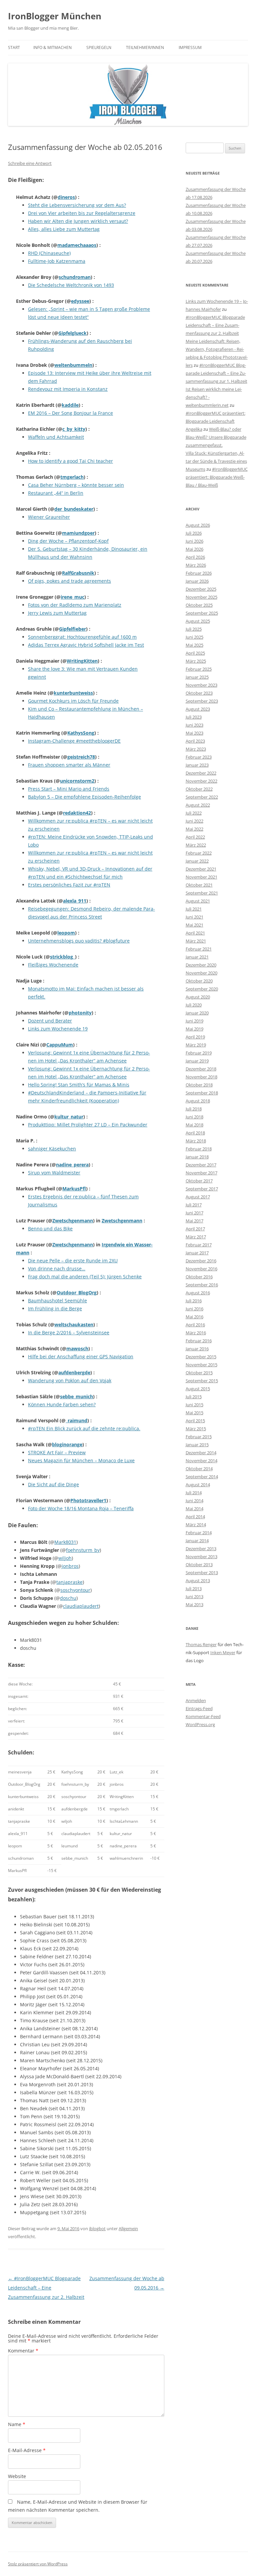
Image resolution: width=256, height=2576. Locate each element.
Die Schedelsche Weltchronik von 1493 (71, 285)
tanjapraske (69, 1582)
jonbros (70, 1566)
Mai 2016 (194, 1317)
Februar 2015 (199, 1437)
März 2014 (196, 1525)
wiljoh (65, 1558)
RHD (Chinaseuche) (49, 253)
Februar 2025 (199, 669)
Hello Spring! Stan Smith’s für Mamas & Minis (79, 1085)
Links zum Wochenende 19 (58, 1029)
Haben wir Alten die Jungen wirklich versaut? (78, 221)
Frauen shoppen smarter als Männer (69, 765)
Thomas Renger (201, 1644)
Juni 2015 (194, 1405)
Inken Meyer (223, 1652)
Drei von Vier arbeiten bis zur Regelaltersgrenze (82, 213)
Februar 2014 (199, 1533)
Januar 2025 (197, 677)
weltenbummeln (73, 365)
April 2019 (195, 1037)
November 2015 (201, 1365)
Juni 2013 (194, 1597)
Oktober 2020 (199, 981)
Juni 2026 (194, 541)
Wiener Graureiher (49, 517)
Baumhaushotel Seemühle (57, 1300)
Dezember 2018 (201, 1069)
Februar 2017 (199, 1245)
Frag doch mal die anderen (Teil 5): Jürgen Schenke (85, 1277)
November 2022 (201, 781)
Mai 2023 (194, 733)
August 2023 (198, 709)
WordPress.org (200, 1724)
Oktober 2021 (199, 885)
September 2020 (202, 989)
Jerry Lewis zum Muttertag (57, 613)
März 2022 (196, 845)
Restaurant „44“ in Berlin (56, 493)
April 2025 (195, 653)
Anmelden (196, 1700)
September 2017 (202, 1189)
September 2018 (202, 1093)
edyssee (80, 301)
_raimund (76, 1420)
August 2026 (198, 525)
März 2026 (196, 565)
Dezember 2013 (201, 1549)
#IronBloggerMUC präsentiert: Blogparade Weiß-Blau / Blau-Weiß (217, 477)
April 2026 (195, 557)
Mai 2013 (194, 1605)
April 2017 (195, 1229)
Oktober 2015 (199, 1373)
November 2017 (201, 1173)
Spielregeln (99, 47)
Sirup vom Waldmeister (54, 1173)
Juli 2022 (194, 813)
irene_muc (72, 597)
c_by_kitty (74, 429)
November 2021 (201, 877)
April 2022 (195, 837)
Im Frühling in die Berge (55, 1308)
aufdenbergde (74, 1372)
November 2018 (201, 1077)
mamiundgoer (78, 533)
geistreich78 (81, 757)
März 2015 (196, 1429)
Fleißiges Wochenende (53, 965)
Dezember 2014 (201, 1453)
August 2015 (198, 1389)
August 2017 (198, 1197)
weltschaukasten (74, 1324)
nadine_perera (72, 1165)
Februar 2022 (199, 853)
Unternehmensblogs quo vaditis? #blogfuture (79, 941)
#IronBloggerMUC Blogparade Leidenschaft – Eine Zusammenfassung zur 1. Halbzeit (216, 373)
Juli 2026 (194, 533)
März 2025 (196, 661)
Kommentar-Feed (203, 1716)
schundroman (75, 277)
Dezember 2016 (201, 1261)
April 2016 (195, 1325)
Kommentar (23, 2351)
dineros (66, 197)
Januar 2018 (197, 1157)
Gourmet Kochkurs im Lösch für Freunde (73, 701)
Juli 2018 (194, 1109)
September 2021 (202, 893)
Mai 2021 (194, 925)
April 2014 (195, 1517)
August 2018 (198, 1101)
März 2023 (196, 749)
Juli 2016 (194, 1301)
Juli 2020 (194, 1005)
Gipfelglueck (72, 333)
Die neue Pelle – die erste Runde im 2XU (73, 1261)
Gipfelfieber (72, 629)
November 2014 (201, 1461)
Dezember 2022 (201, 773)
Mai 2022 (194, 829)
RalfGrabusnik (78, 573)
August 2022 (198, 805)
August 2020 (198, 997)
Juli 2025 (194, 629)
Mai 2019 (194, 1029)
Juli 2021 (194, 909)
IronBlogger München (55, 16)
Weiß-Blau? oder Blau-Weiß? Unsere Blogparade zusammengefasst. (216, 437)
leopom (66, 933)
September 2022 (202, 797)
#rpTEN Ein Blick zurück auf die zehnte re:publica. (84, 1428)
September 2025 (202, 613)
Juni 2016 (194, 1309)
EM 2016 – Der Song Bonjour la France (70, 413)
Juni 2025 (194, 637)
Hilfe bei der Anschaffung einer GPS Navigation (81, 1356)
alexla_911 (75, 901)
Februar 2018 (199, 1149)
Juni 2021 (194, 917)
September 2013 (202, 1573)
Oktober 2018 (199, 1085)
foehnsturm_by (83, 1550)
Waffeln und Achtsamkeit (56, 437)
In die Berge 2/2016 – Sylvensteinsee (69, 1332)
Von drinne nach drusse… (57, 1269)
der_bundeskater (74, 509)
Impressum (190, 47)
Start (14, 47)
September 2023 (202, 701)
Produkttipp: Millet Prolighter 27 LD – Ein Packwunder (88, 1125)
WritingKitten (82, 661)
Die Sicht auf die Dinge (53, 1484)
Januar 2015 (197, 1445)
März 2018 (196, 1141)
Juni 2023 (194, 725)
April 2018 (195, 1133)
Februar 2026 (199, 573)
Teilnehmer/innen (145, 47)
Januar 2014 (197, 1541)
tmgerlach (72, 477)
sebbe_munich (76, 1396)
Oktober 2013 (199, 1565)
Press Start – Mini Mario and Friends (69, 789)
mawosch (77, 1348)
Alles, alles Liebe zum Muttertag (64, 229)
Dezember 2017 (201, 1165)
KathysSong (81, 733)
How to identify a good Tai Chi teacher (70, 461)
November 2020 (201, 973)
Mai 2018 (194, 1125)
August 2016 (198, 1293)
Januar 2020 (197, 1013)
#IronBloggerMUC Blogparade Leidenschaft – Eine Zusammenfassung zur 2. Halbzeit (46, 2288)
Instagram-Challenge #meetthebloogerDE (74, 741)
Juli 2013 (194, 1589)
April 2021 (195, 933)
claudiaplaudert (81, 1606)
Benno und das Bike (50, 1229)
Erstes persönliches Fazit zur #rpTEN (69, 885)
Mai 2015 (194, 1413)
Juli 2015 (194, 1397)
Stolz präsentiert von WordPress (38, 2564)
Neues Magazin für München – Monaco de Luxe (81, 1460)
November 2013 (201, 1557)
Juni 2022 (194, 821)
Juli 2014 (194, 1493)
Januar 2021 (197, 957)
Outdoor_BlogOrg (77, 1292)
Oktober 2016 (199, 1277)
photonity (80, 1013)
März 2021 (196, 941)
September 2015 (202, 1381)
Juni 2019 (194, 1021)
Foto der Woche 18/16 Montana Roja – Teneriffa (81, 1508)
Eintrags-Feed (199, 1708)
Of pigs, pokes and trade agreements (69, 581)
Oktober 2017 (199, 1181)
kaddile (70, 405)
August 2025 (198, 621)
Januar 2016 (197, 1349)
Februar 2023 (199, 757)
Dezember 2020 (201, 965)
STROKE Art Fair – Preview (57, 1452)
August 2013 (198, 1581)
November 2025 (201, 597)
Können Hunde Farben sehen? (62, 1404)
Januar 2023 (197, 765)
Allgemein (128, 2229)
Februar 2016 (199, 1341)
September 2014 (202, 1477)
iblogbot (97, 2229)
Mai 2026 (194, 549)
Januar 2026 (197, 581)
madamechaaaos (77, 245)
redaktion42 (77, 813)
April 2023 (195, 741)
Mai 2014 (194, 1509)
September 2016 (202, 1285)
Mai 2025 (194, 645)
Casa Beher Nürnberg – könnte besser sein (76, 485)
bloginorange (67, 1444)
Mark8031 (65, 1542)
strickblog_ (62, 957)
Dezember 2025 (201, 589)
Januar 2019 (197, 1061)
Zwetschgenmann (73, 1221)
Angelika (194, 429)
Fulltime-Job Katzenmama (57, 261)
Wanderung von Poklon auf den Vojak (70, 1380)
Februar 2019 (199, 1053)
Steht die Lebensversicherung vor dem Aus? (77, 205)
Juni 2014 (194, 1501)
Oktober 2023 (199, 693)
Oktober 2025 (199, 605)
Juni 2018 (194, 1117)
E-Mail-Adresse (27, 2450)
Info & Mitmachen (52, 47)
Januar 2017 (197, 1253)
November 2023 (201, 685)
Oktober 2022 (199, 789)
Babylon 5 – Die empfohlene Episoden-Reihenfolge (84, 797)
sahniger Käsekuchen (52, 1149)
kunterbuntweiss (73, 693)
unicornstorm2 (77, 781)
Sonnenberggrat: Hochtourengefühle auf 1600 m (82, 637)
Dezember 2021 (201, 869)
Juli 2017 (194, 1205)
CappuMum (60, 1045)
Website (17, 2476)
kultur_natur (69, 1117)
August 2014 (198, 1485)
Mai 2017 (194, 1221)
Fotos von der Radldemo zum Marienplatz (75, 605)
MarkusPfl (74, 1189)
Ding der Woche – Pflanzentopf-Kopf (68, 541)
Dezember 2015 (201, 1357)
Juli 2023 (194, 717)
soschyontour (75, 1590)
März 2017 (196, 1237)
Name (17, 2424)
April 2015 (195, 1421)
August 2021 (198, 901)
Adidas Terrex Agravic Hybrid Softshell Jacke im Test (86, 645)
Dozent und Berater (50, 1021)
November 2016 (201, 1269)
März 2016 (196, 1333)
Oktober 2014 (199, 1469)
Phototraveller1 (88, 1500)
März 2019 (196, 1045)
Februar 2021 (199, 949)
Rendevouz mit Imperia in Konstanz (68, 389)
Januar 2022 (197, 861)
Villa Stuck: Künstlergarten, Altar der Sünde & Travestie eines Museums (216, 461)
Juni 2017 (194, 1213)
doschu (68, 1598)
